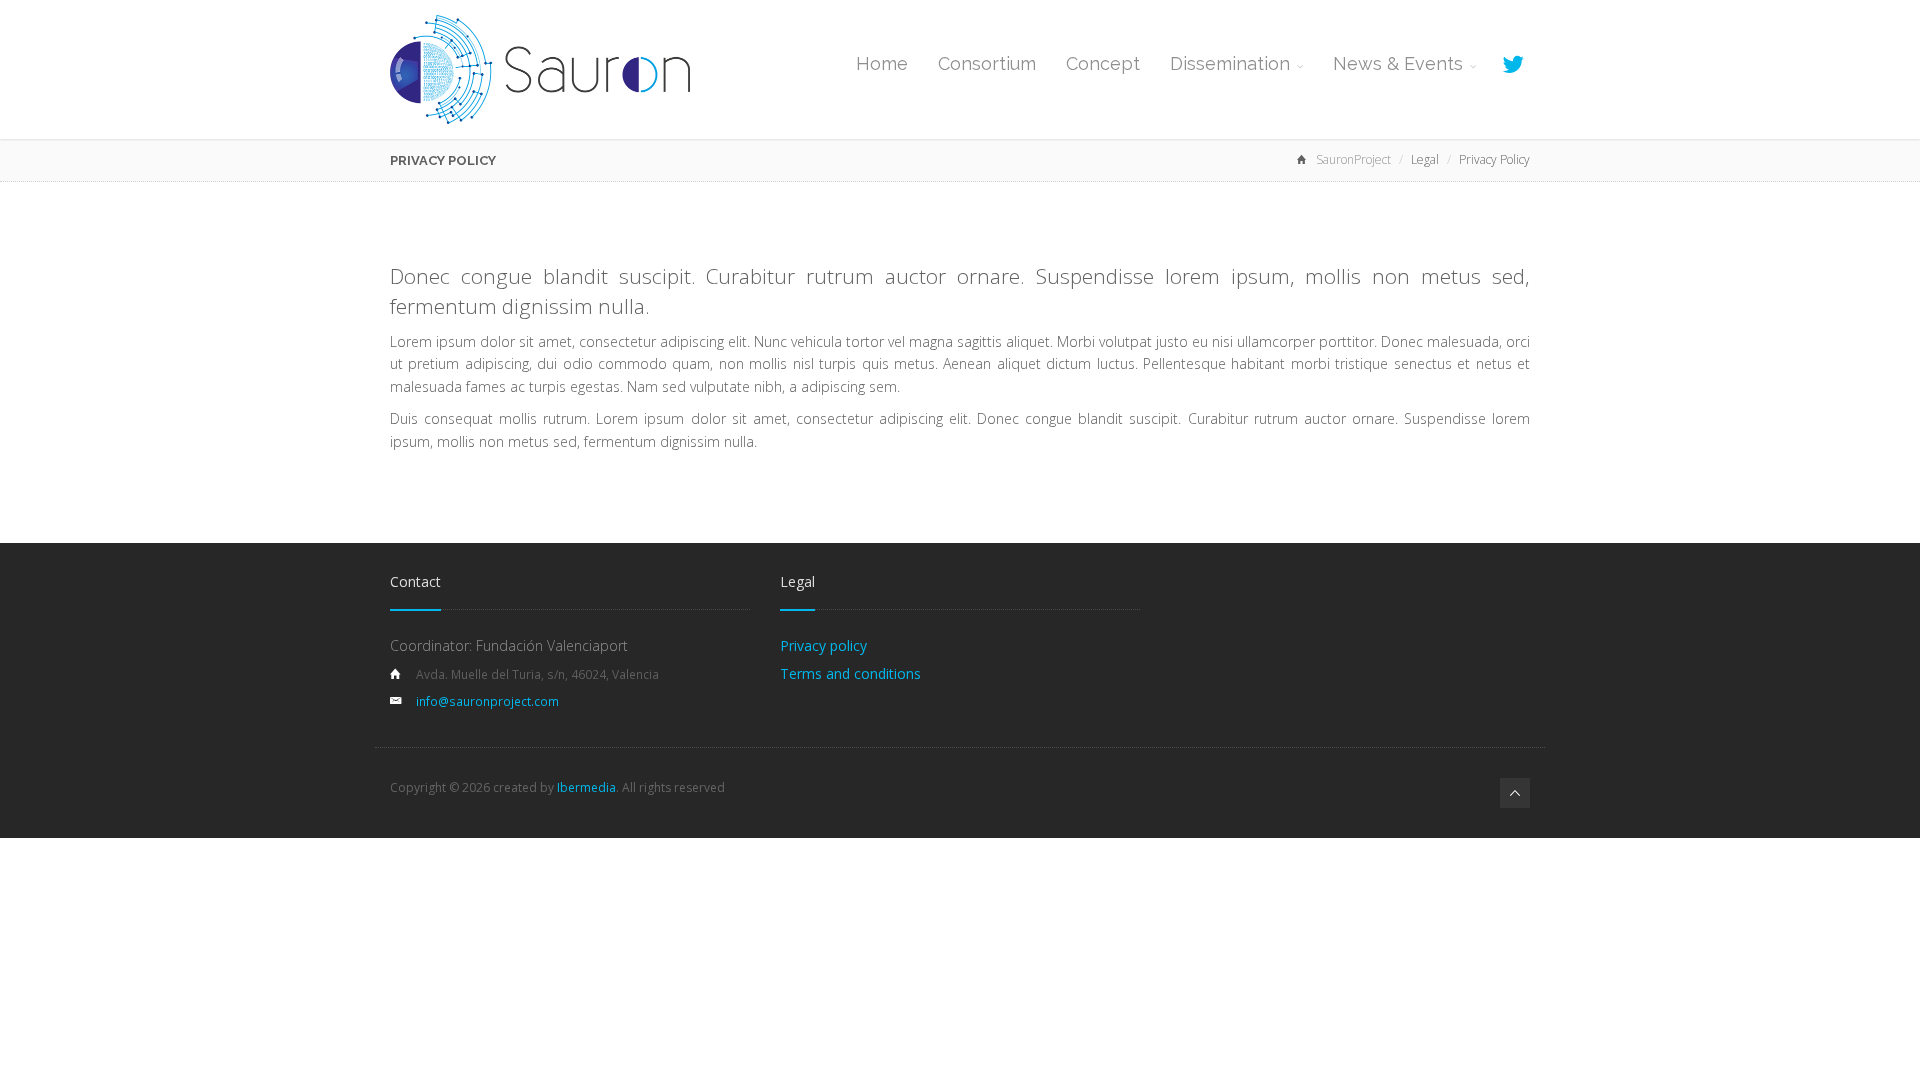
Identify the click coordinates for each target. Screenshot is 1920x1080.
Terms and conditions (850, 673)
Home (882, 63)
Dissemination (1230, 63)
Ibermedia (586, 787)
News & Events (1398, 63)
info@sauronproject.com (487, 701)
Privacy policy (823, 645)
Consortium (987, 63)
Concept (1103, 63)
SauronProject (1353, 159)
